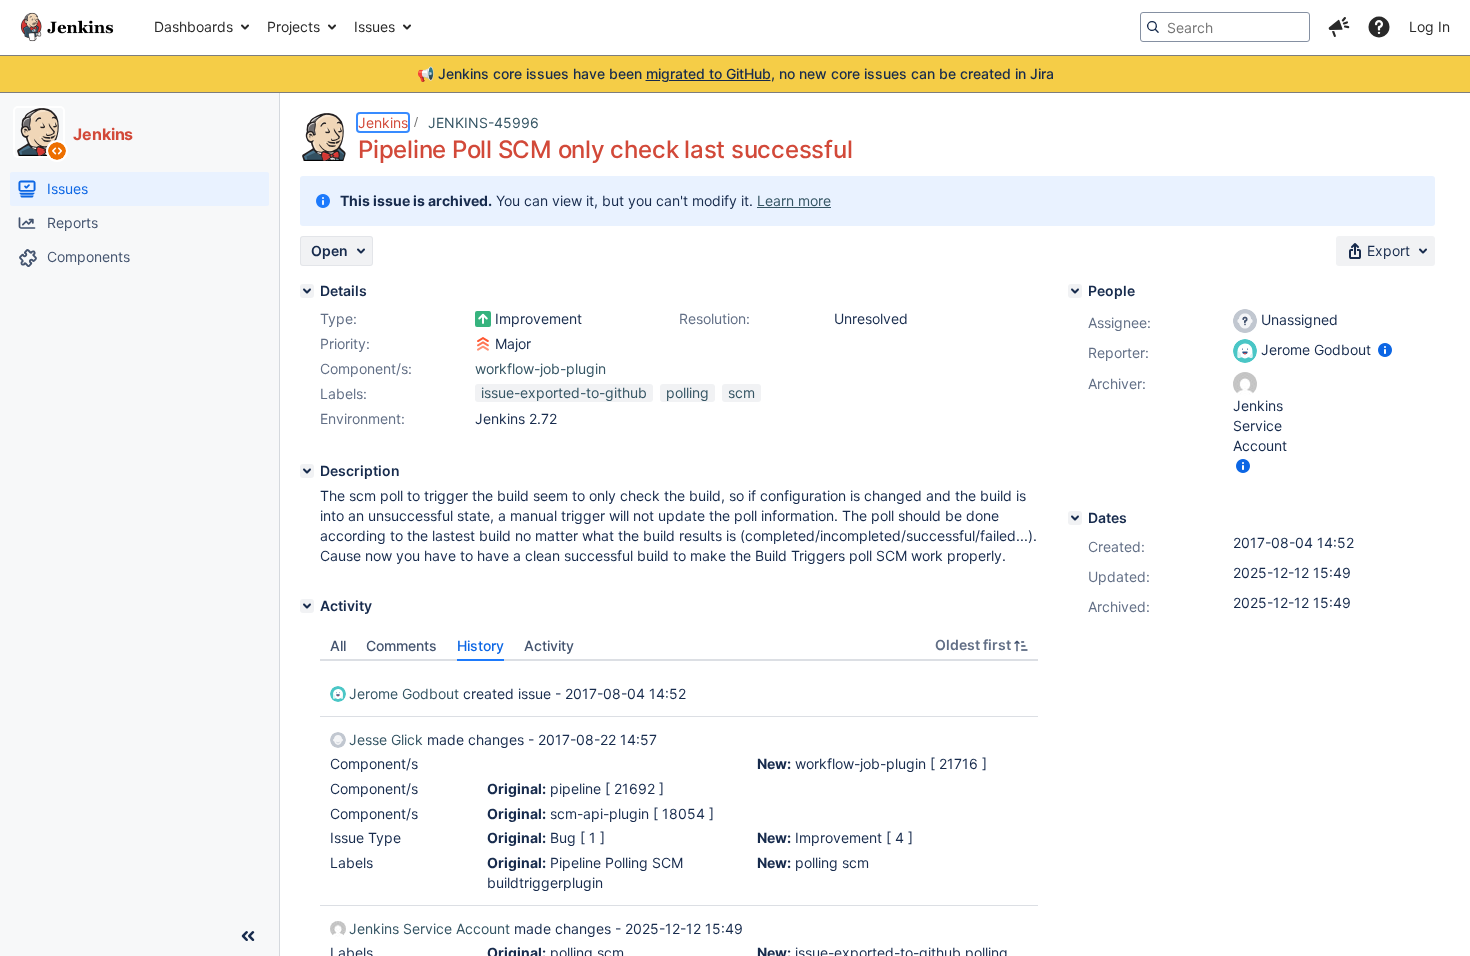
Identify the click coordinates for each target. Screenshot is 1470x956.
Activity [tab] (549, 645)
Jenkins (383, 122)
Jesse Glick (386, 739)
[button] (1339, 27)
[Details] (307, 291)
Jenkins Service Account (429, 928)
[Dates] (1075, 518)
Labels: (343, 393)
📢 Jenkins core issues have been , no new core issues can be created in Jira (735, 73)
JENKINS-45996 (483, 122)
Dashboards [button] (193, 26)
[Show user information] (1385, 349)
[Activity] (307, 606)
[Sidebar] (248, 936)
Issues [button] (374, 26)
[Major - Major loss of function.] (483, 344)
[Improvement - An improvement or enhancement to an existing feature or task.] (483, 319)
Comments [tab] (401, 645)
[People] (1075, 291)
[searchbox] (1225, 27)
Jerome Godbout (404, 693)
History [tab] (480, 645)
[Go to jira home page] (67, 27)
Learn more (794, 200)
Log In (1429, 26)
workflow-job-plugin (540, 368)
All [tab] (338, 645)
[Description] (307, 471)
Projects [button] (293, 26)
